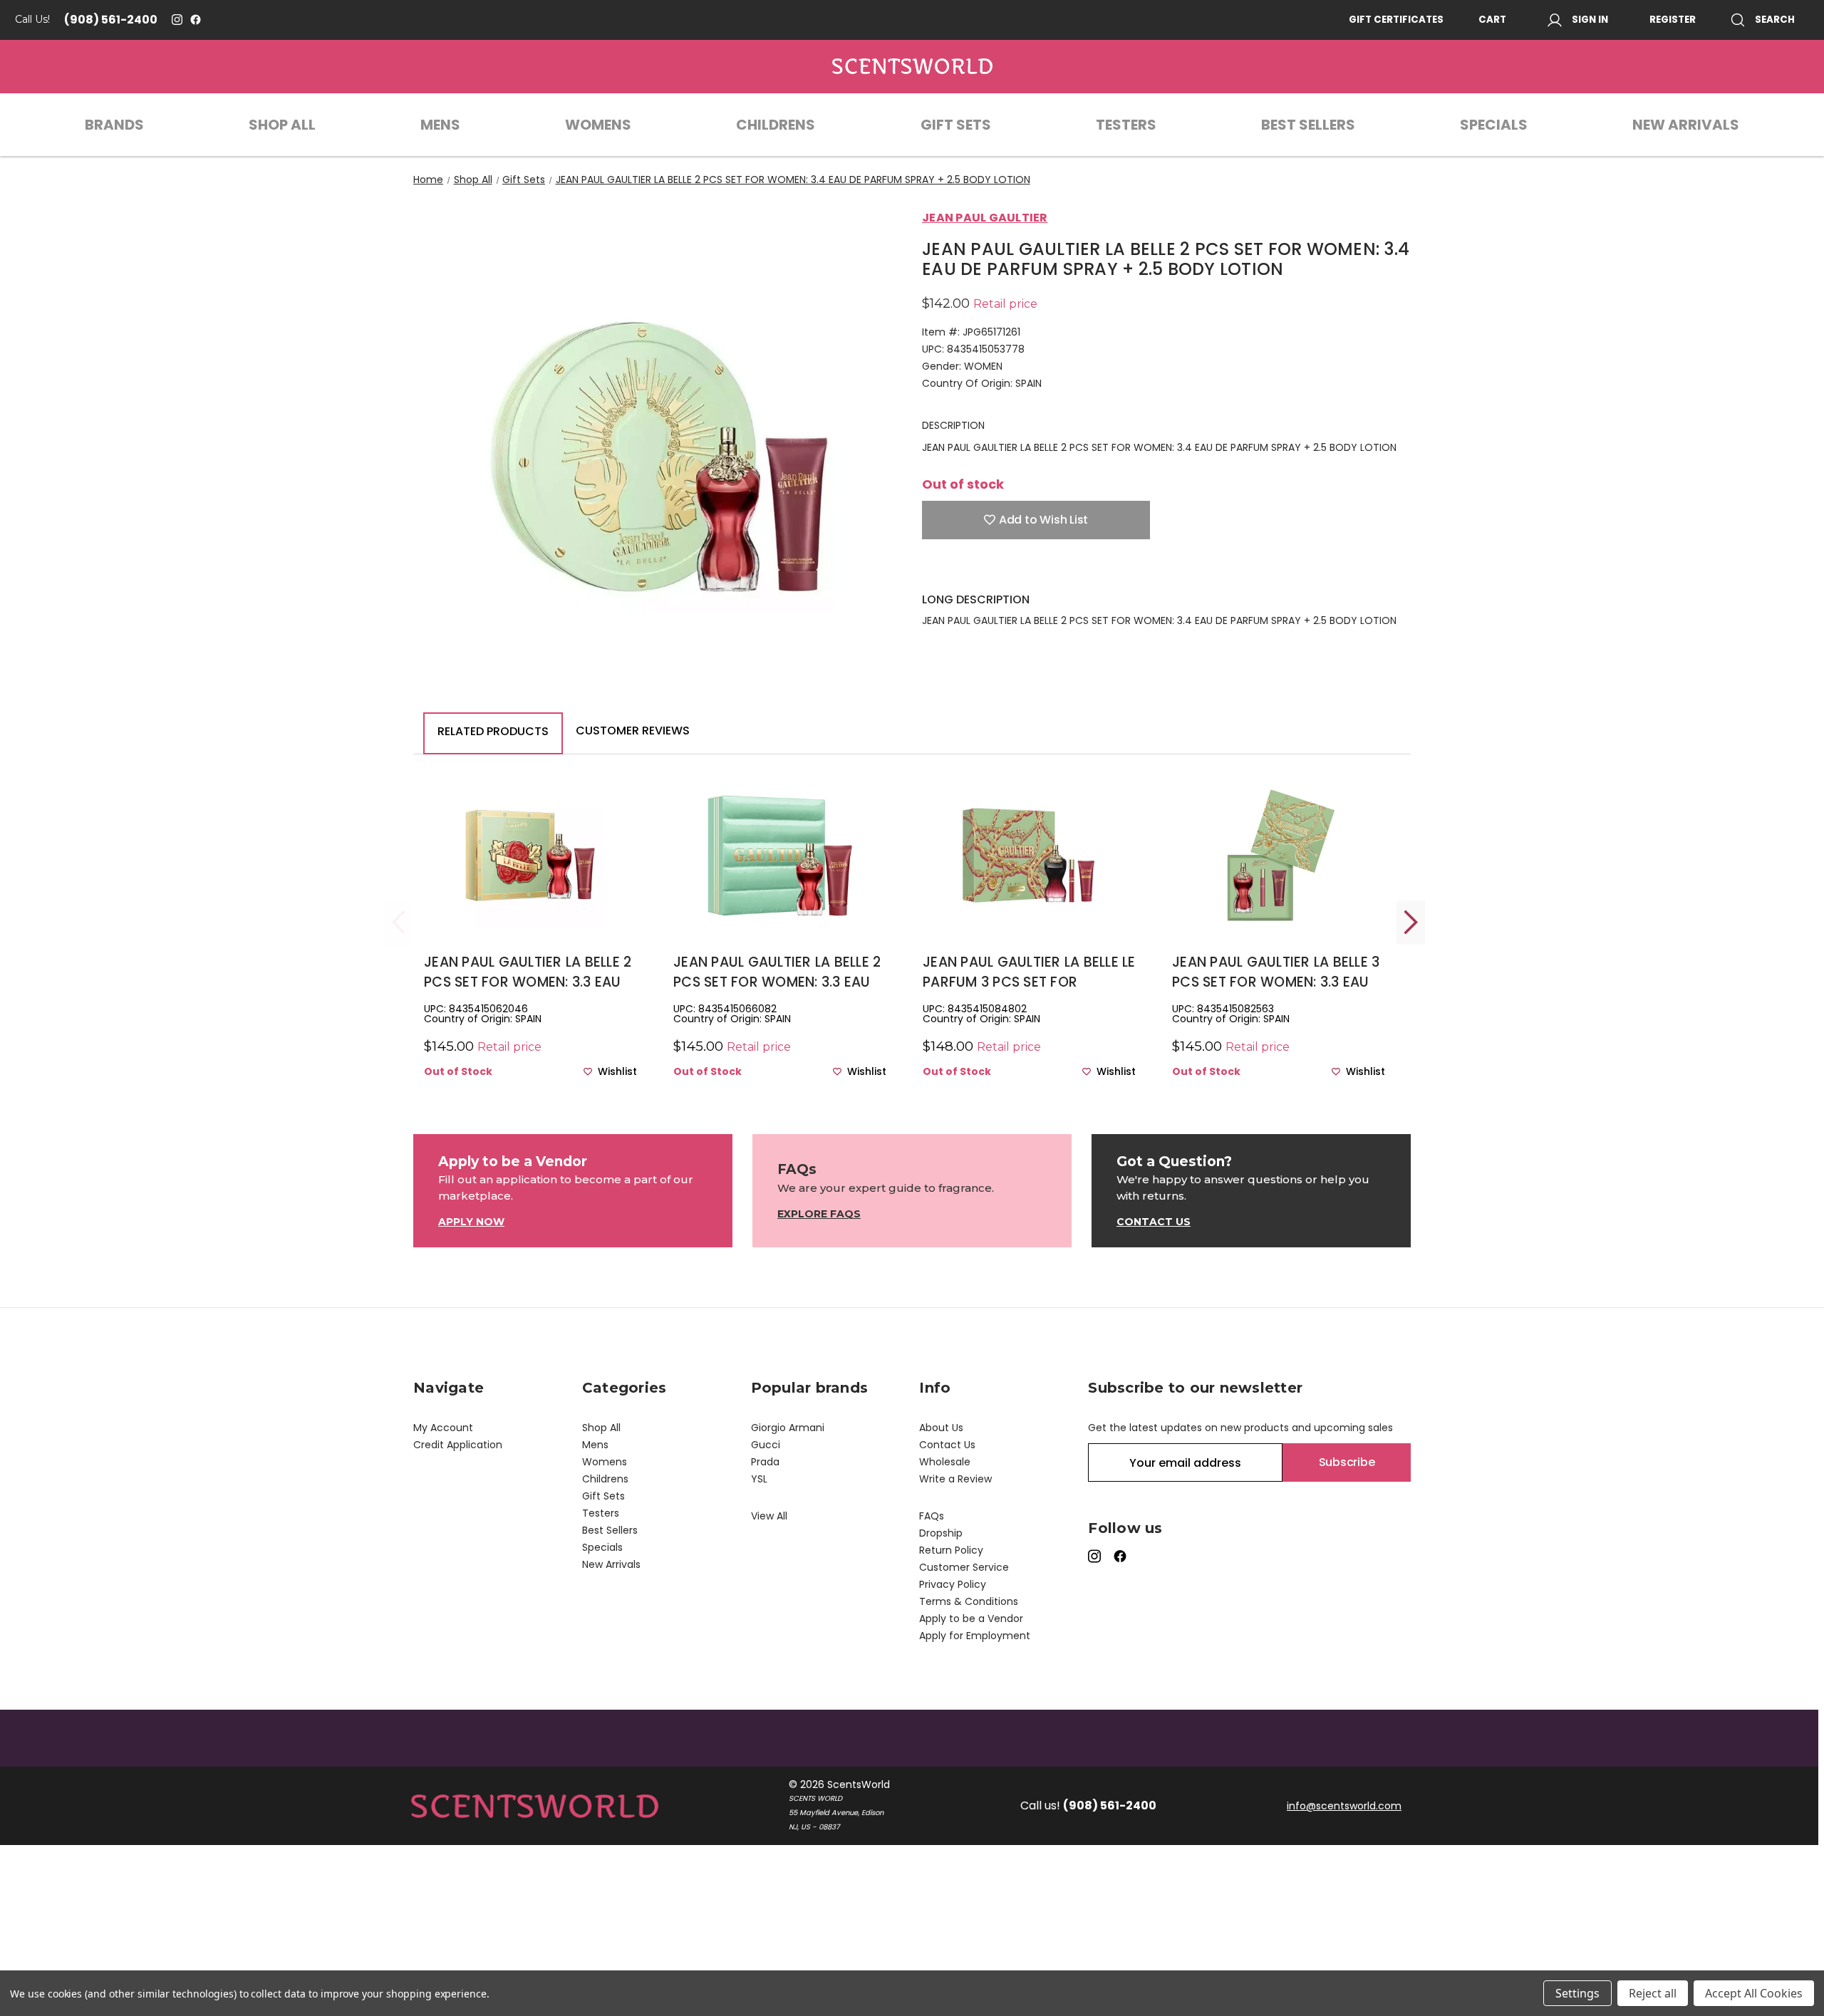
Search (1775, 20)
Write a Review (955, 1479)
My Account (443, 1428)
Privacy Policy (953, 1584)
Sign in (1590, 20)
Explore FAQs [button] (819, 1214)
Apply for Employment (975, 1636)
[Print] (979, 571)
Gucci (766, 1445)
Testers (1126, 125)
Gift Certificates (1396, 20)
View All (769, 1516)
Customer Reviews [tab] (633, 731)
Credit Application (458, 1445)
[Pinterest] (1029, 571)
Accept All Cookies (1754, 1993)
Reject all (1653, 1993)
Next (1411, 922)
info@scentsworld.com (1344, 1806)
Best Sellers (1308, 125)
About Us (941, 1428)
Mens (440, 125)
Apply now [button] (471, 1222)
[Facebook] (196, 20)
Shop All (282, 125)
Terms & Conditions (969, 1601)
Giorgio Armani (788, 1428)
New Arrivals (1686, 125)
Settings (1577, 1993)
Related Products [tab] (493, 731)
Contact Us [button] (1154, 1222)
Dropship (941, 1533)
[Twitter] (1004, 571)
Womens (598, 125)
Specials (1494, 125)
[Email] (954, 571)
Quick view (531, 879)
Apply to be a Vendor (971, 1618)
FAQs (932, 1516)
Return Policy (951, 1550)
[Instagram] (177, 20)
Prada (765, 1462)
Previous (399, 922)
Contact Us (947, 1445)
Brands (114, 125)
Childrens (776, 125)
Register (1673, 20)
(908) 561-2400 (111, 20)
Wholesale (945, 1462)
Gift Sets (956, 125)
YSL (759, 1479)
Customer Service (964, 1567)
